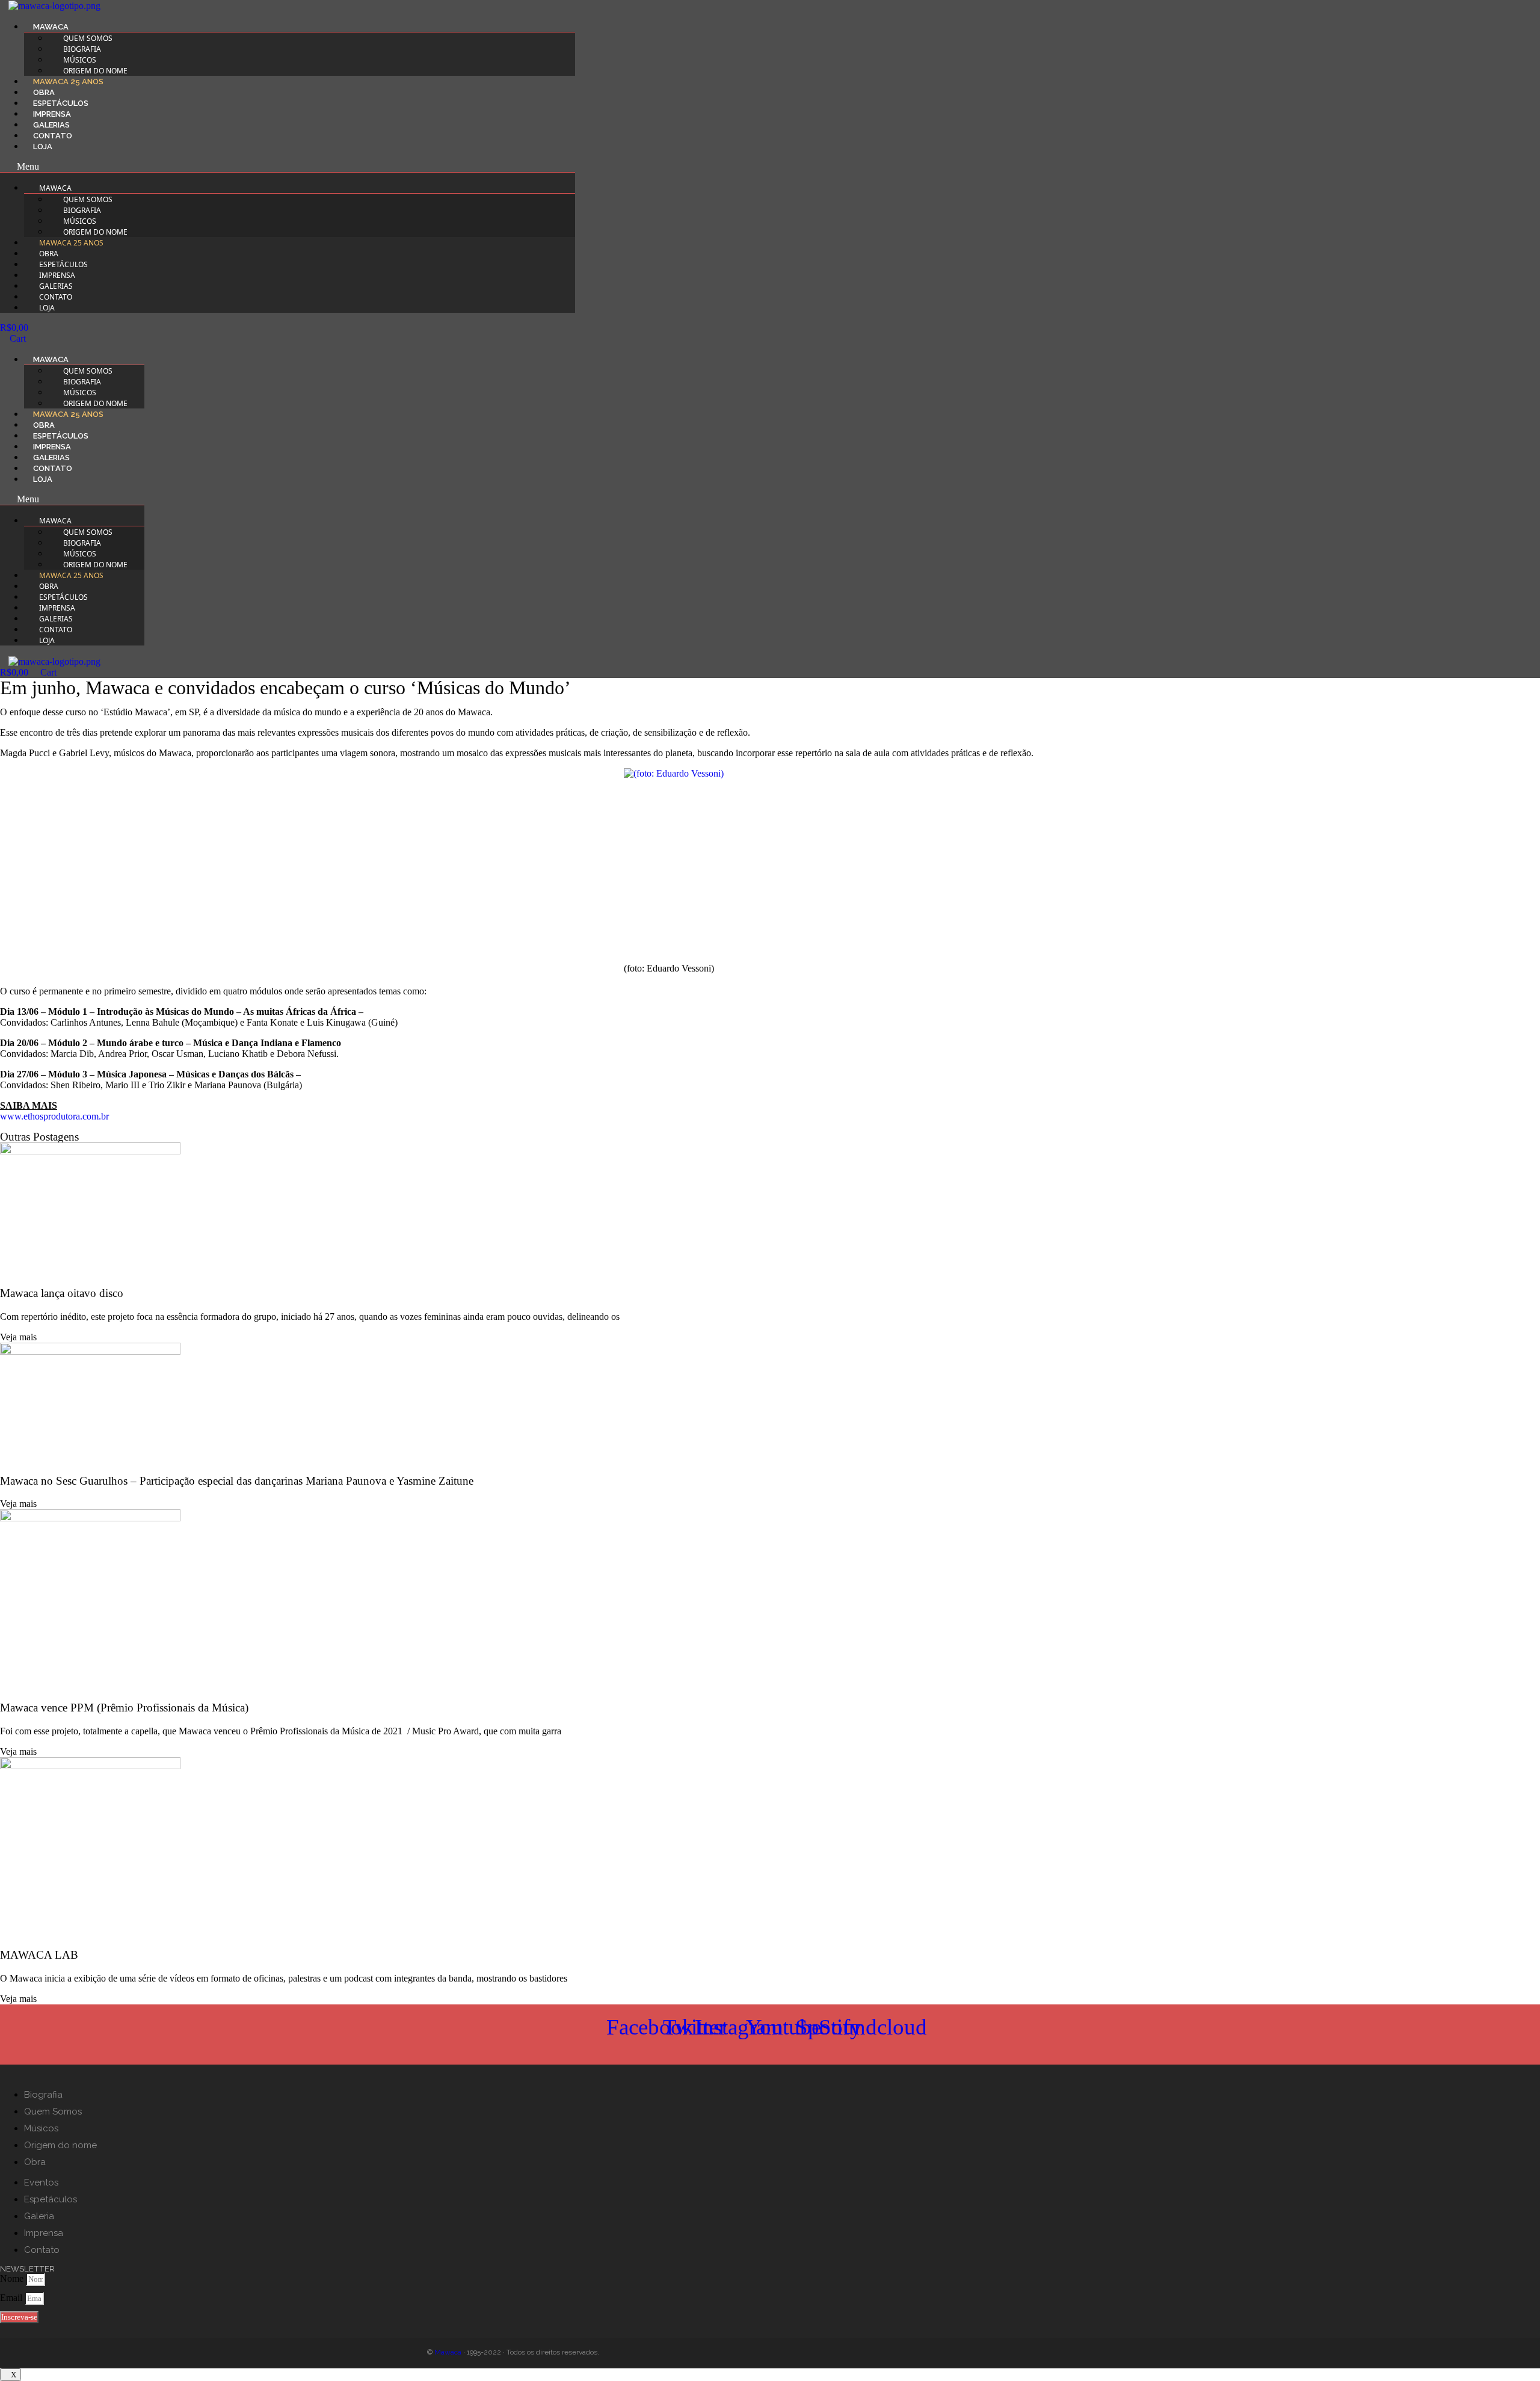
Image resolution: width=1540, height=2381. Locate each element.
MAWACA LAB (39, 1955)
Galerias (51, 125)
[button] (288, 167)
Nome (13, 2278)
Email (12, 2298)
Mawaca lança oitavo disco (62, 1293)
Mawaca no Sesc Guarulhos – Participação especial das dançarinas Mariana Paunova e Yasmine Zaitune (237, 1481)
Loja (43, 146)
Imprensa (52, 114)
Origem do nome (95, 71)
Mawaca (448, 2352)
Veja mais (18, 1337)
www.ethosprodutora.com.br (54, 1116)
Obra (44, 92)
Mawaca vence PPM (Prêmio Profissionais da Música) (124, 1708)
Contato (53, 136)
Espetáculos (61, 103)
